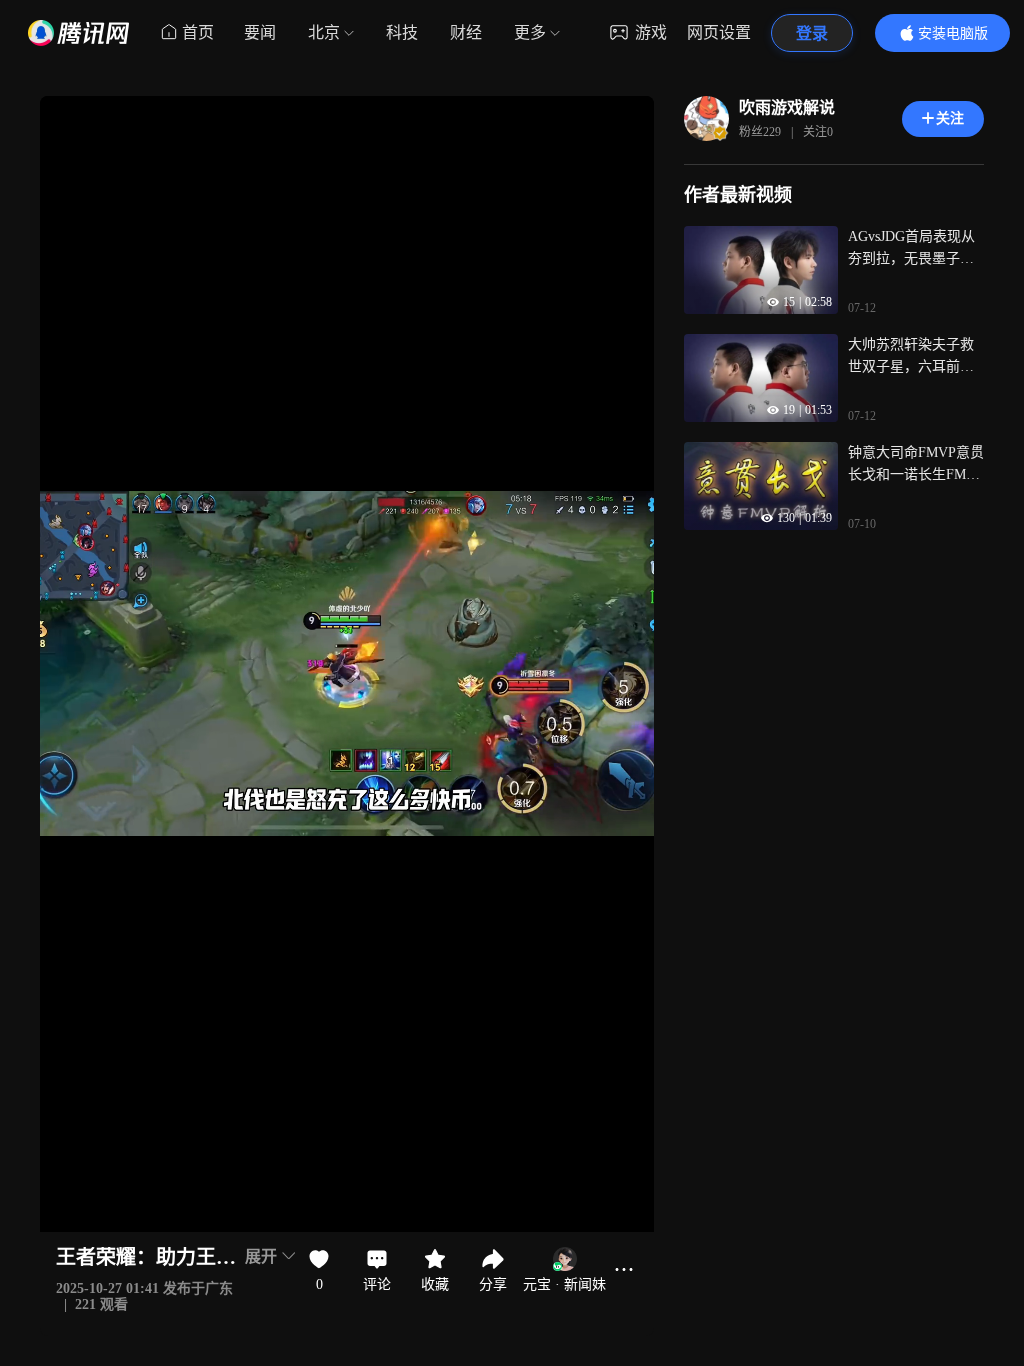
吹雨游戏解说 (787, 107)
